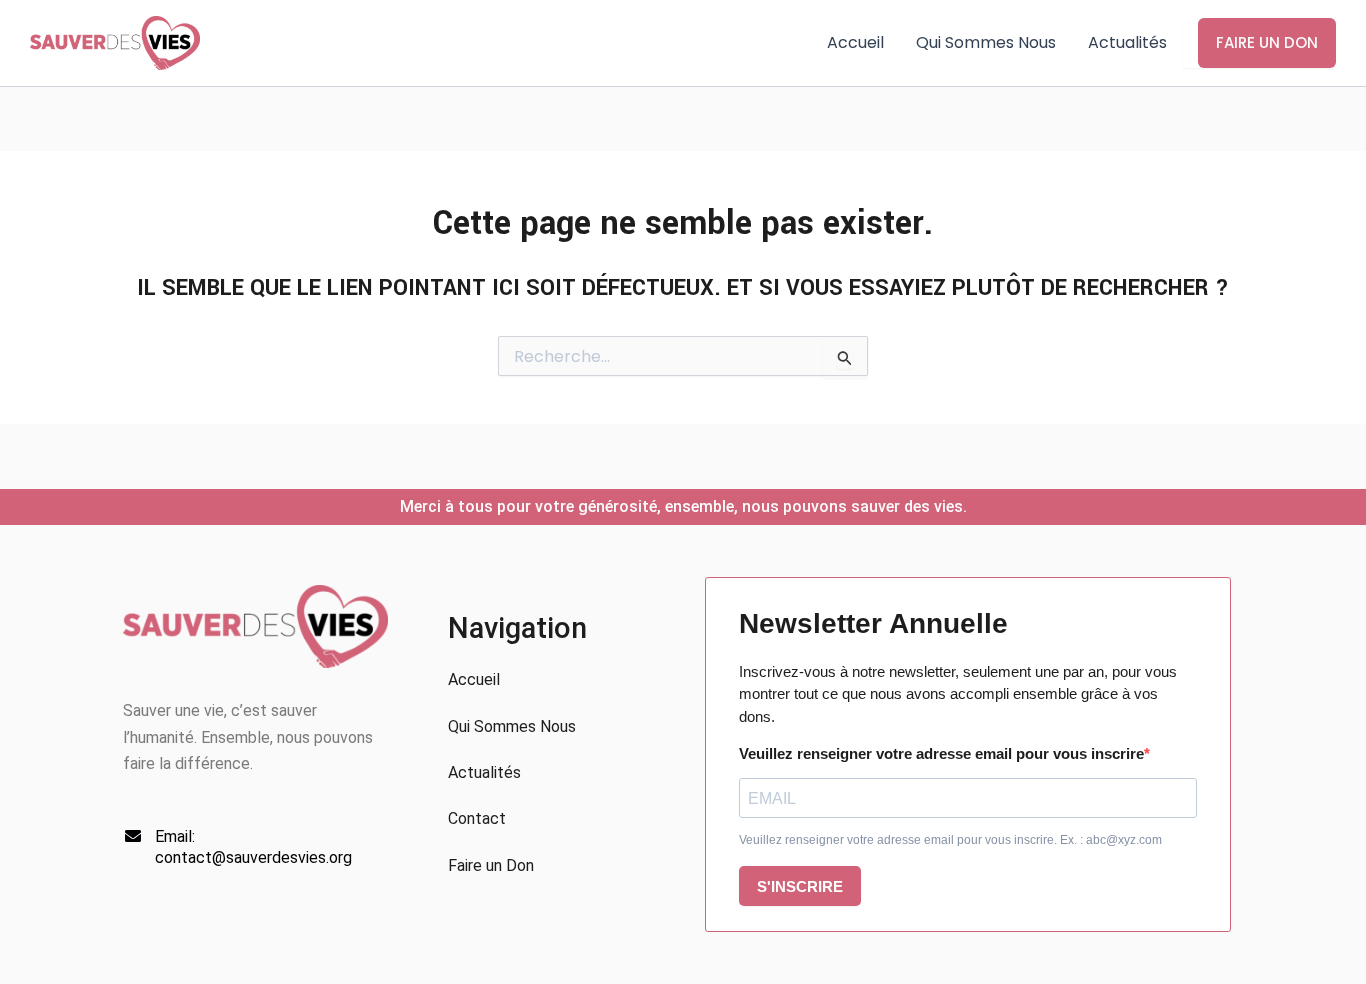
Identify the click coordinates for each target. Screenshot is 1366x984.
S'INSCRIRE (800, 886)
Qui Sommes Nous (986, 42)
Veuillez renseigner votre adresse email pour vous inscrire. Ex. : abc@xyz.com (950, 840)
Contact (477, 818)
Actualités (1127, 42)
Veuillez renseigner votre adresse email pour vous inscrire (941, 753)
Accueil (855, 42)
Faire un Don (1267, 42)
